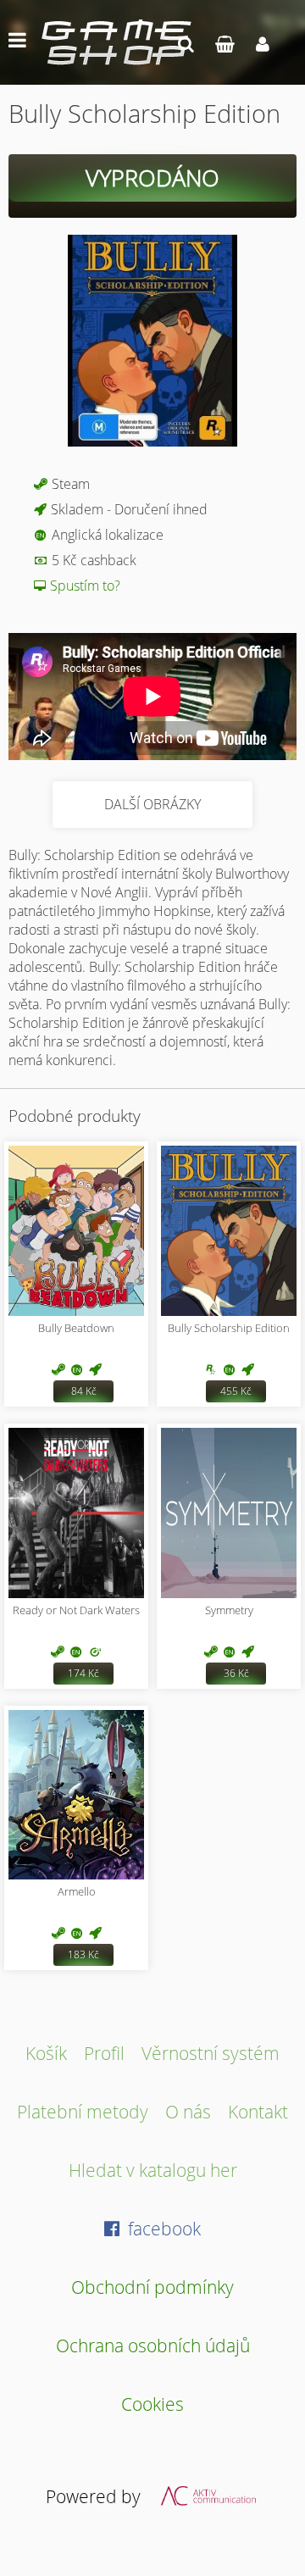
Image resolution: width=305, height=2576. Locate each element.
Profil (104, 2053)
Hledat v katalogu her (153, 2170)
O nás (188, 2111)
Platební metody (83, 2111)
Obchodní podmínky (152, 2287)
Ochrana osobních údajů (153, 2345)
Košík (46, 2053)
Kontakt (258, 2111)
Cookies (152, 2404)
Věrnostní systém (211, 2053)
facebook (162, 2228)
